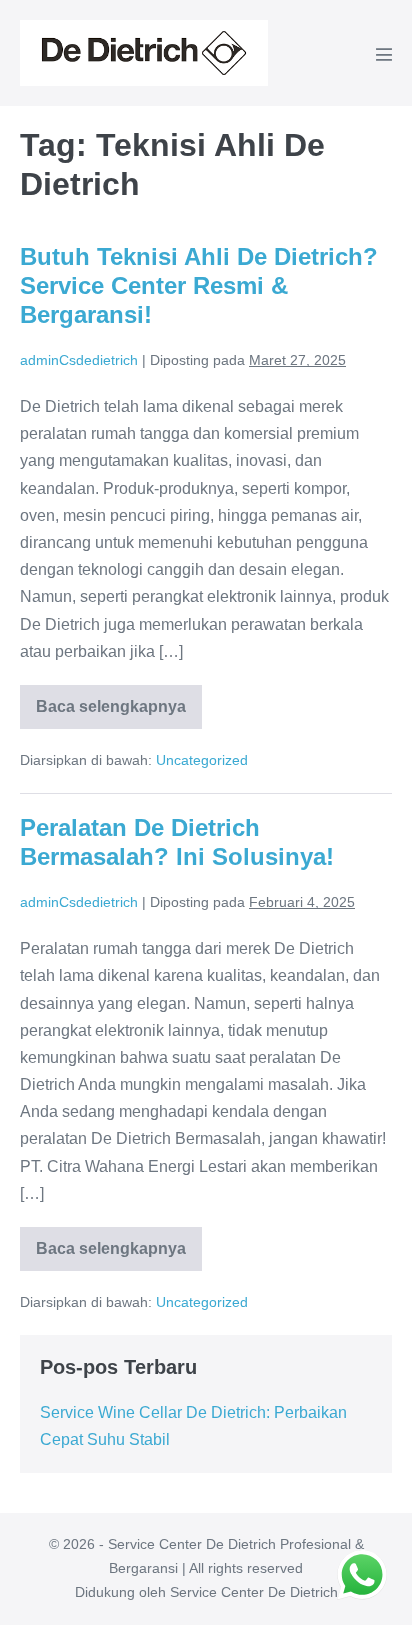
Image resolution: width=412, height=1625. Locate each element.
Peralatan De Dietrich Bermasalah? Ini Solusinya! (177, 842)
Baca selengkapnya (118, 713)
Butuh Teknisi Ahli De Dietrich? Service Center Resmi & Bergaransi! (199, 285)
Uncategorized (202, 760)
